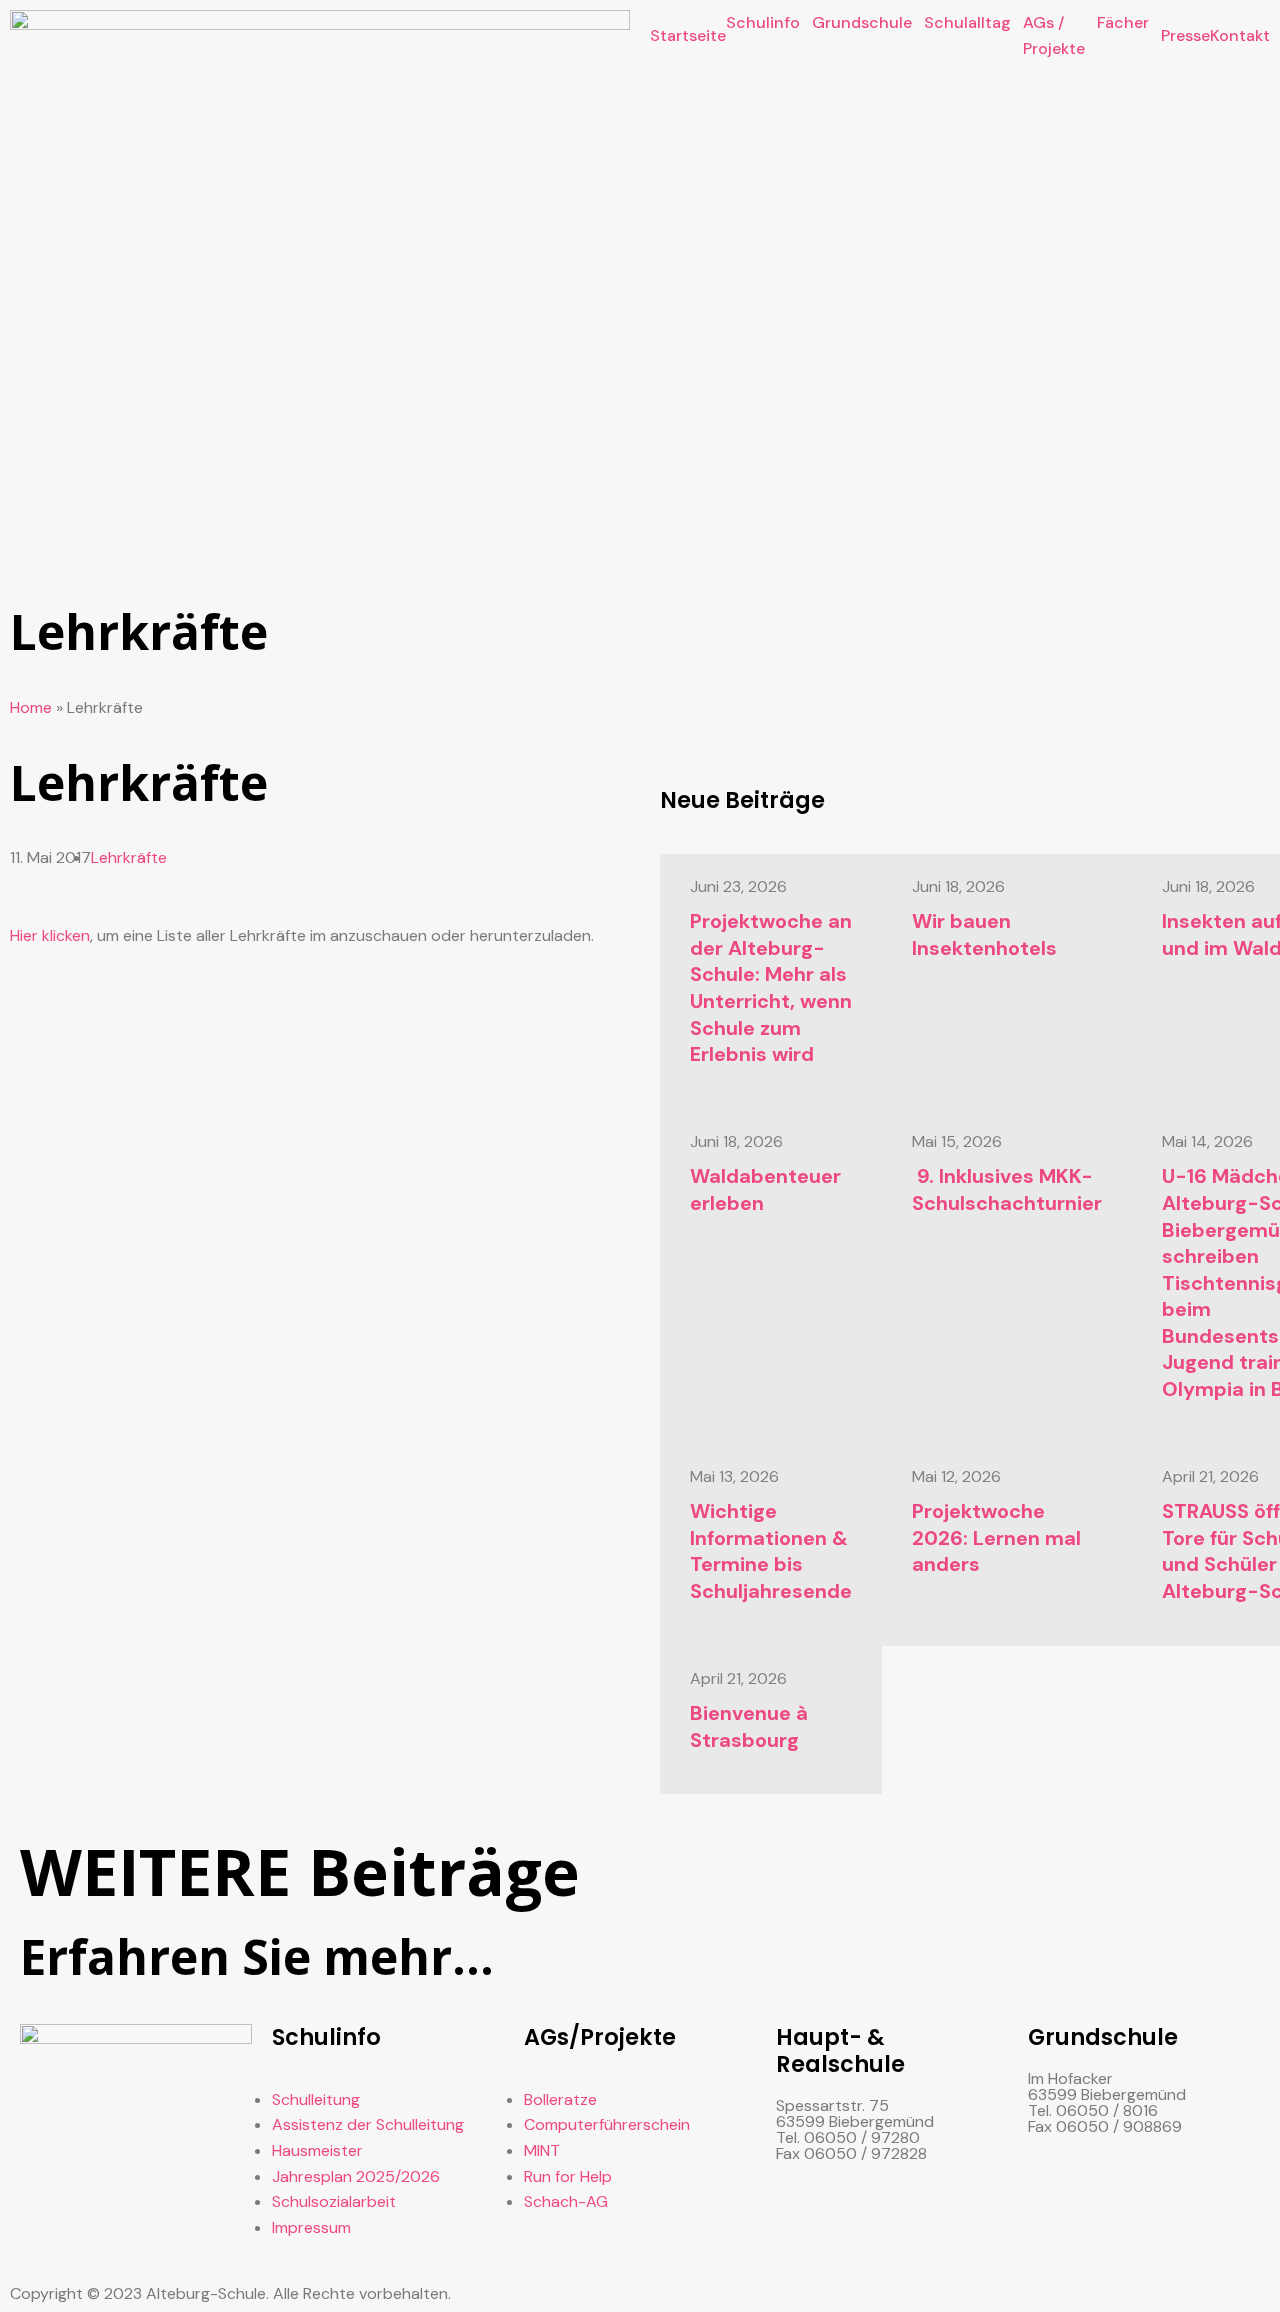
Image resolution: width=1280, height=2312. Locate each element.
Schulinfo (763, 22)
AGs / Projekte (1054, 35)
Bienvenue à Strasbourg (749, 1726)
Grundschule (862, 22)
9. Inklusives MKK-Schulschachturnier (1007, 1189)
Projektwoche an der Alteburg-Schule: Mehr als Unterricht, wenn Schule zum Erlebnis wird (771, 987)
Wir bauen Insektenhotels (984, 934)
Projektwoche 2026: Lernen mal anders (996, 1537)
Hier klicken (50, 935)
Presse (1185, 35)
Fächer (1123, 22)
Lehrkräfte (129, 857)
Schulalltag (967, 22)
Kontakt (1240, 35)
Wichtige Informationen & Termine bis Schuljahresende (771, 1551)
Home (31, 707)
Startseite (688, 35)
